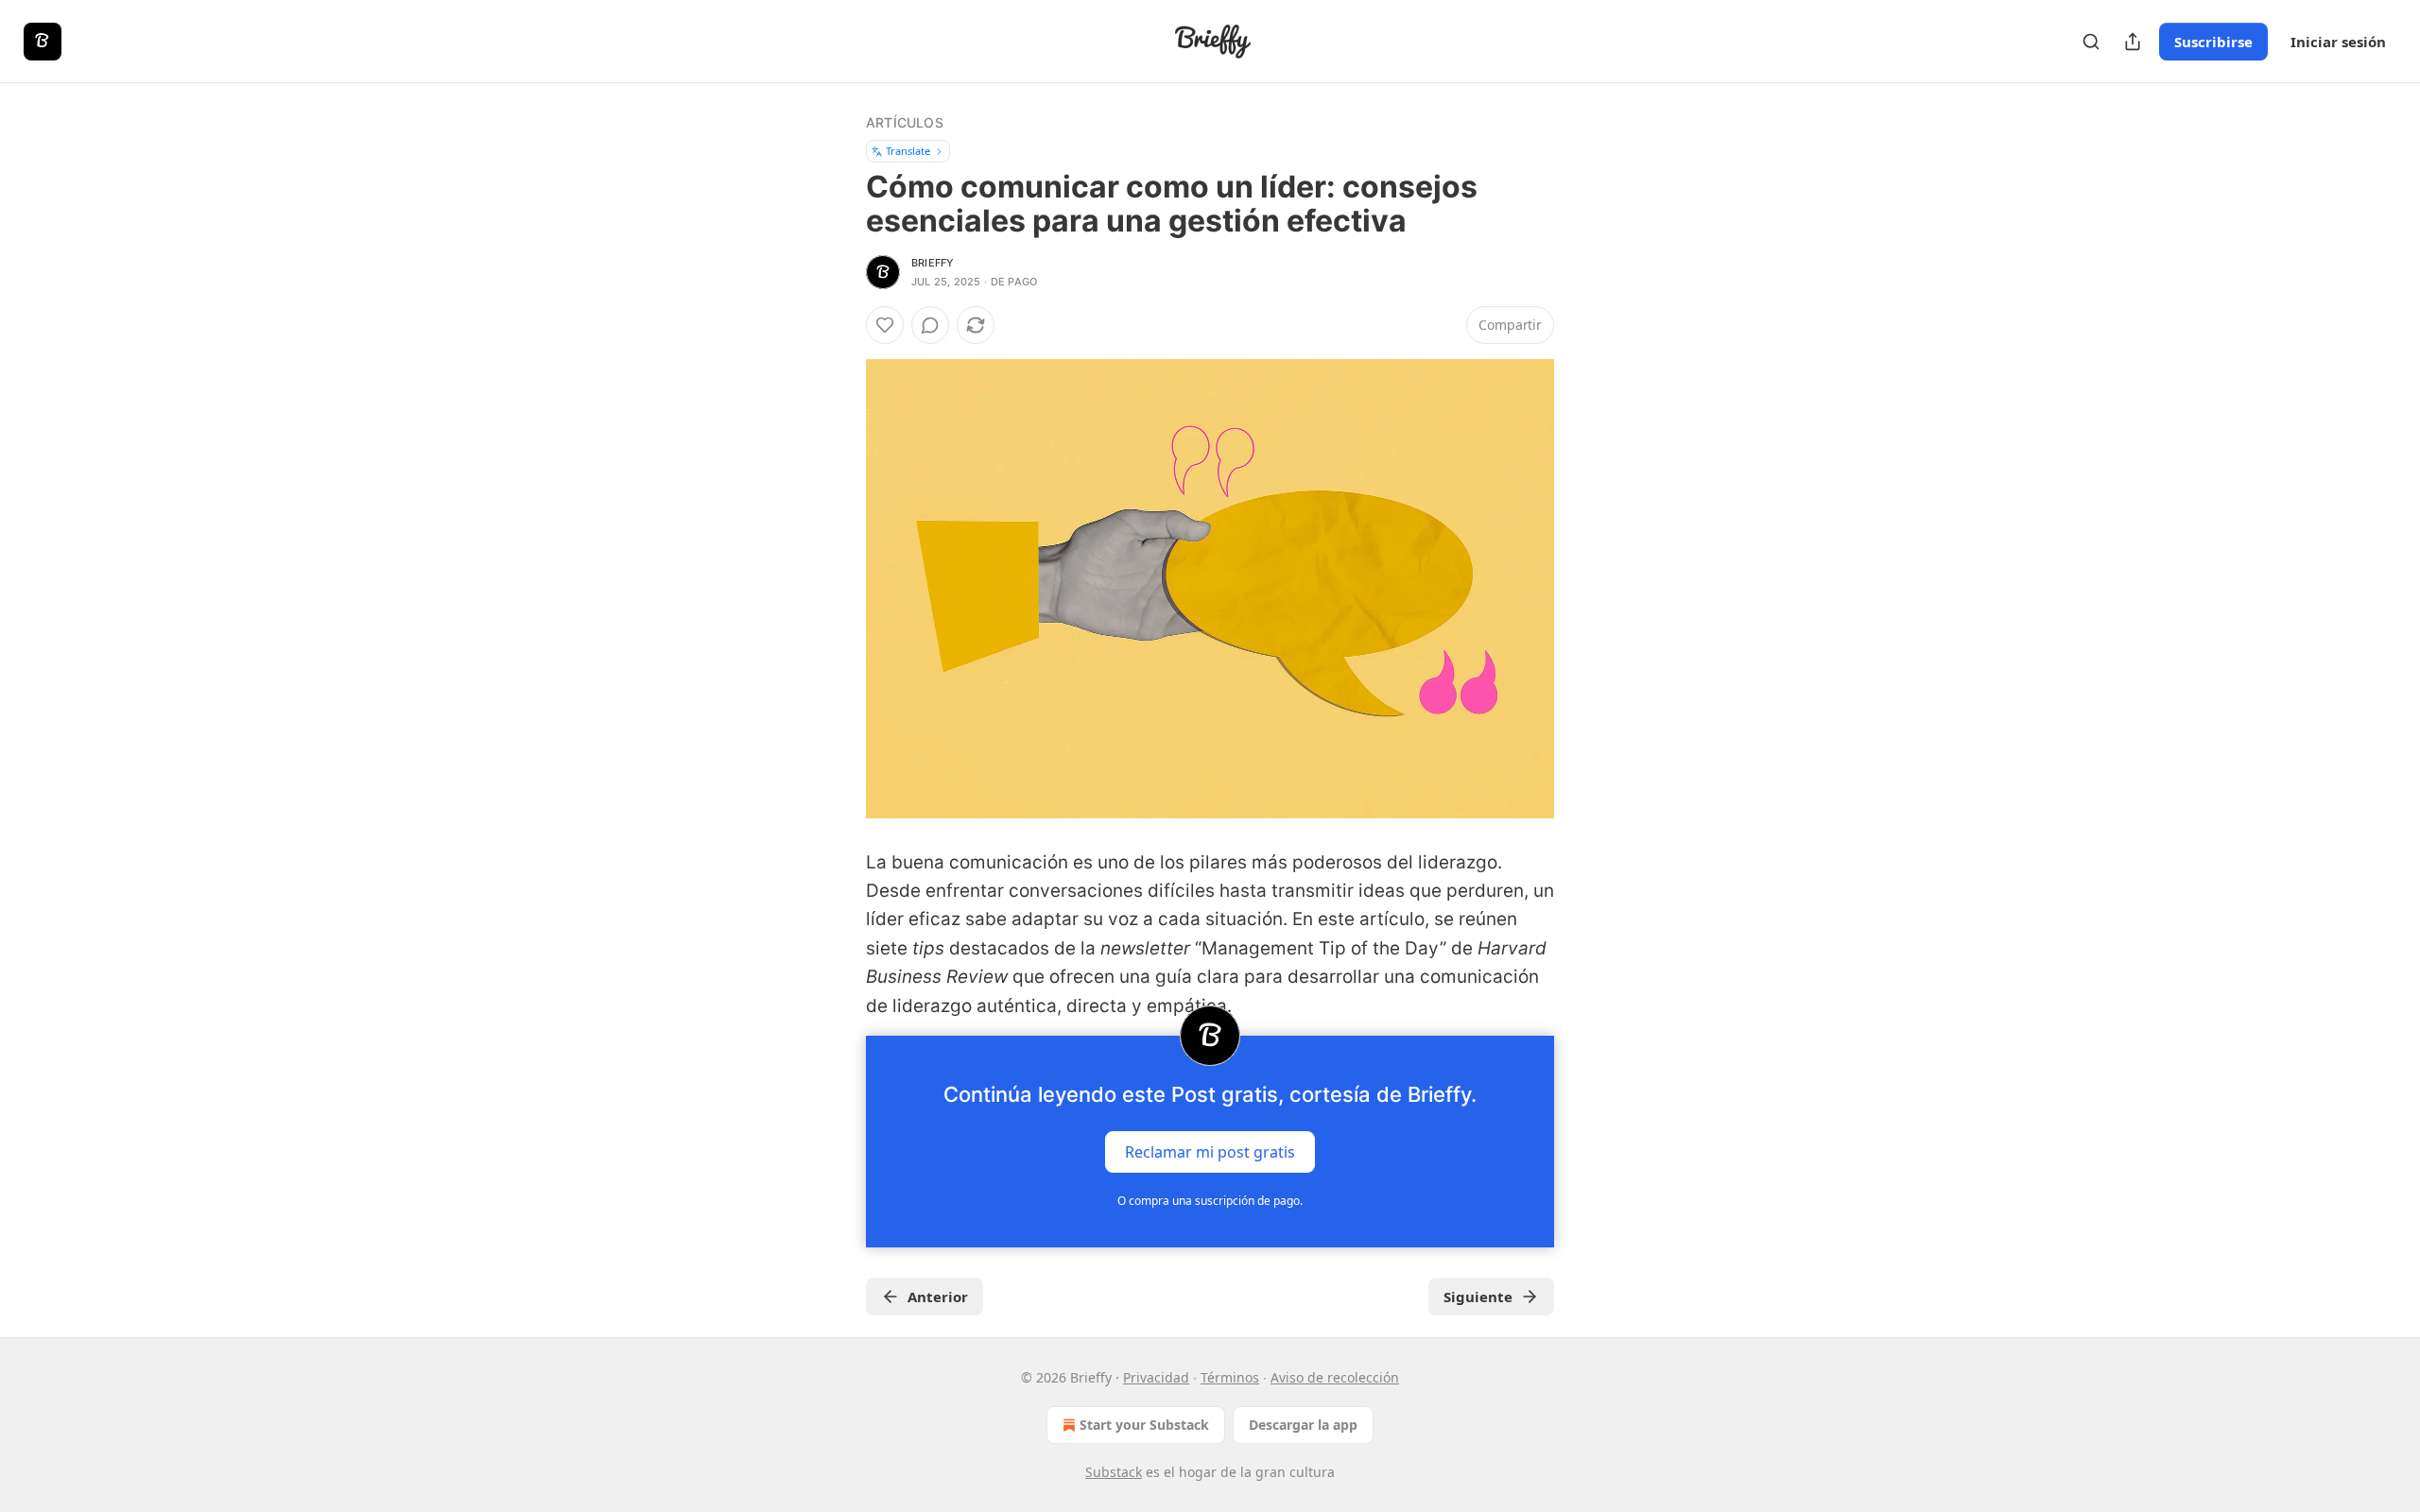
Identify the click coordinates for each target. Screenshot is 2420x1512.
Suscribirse (2213, 42)
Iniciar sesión (2338, 42)
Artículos (905, 122)
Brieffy (933, 263)
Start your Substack (1144, 1425)
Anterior (938, 1297)
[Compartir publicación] (2133, 42)
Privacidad (1156, 1377)
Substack (1114, 1472)
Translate (908, 151)
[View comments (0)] (930, 325)
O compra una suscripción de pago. (1210, 1201)
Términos (1230, 1377)
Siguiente (1478, 1297)
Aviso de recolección (1335, 1377)
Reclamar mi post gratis (1210, 1151)
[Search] (2091, 42)
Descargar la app (1303, 1425)
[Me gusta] (885, 325)
